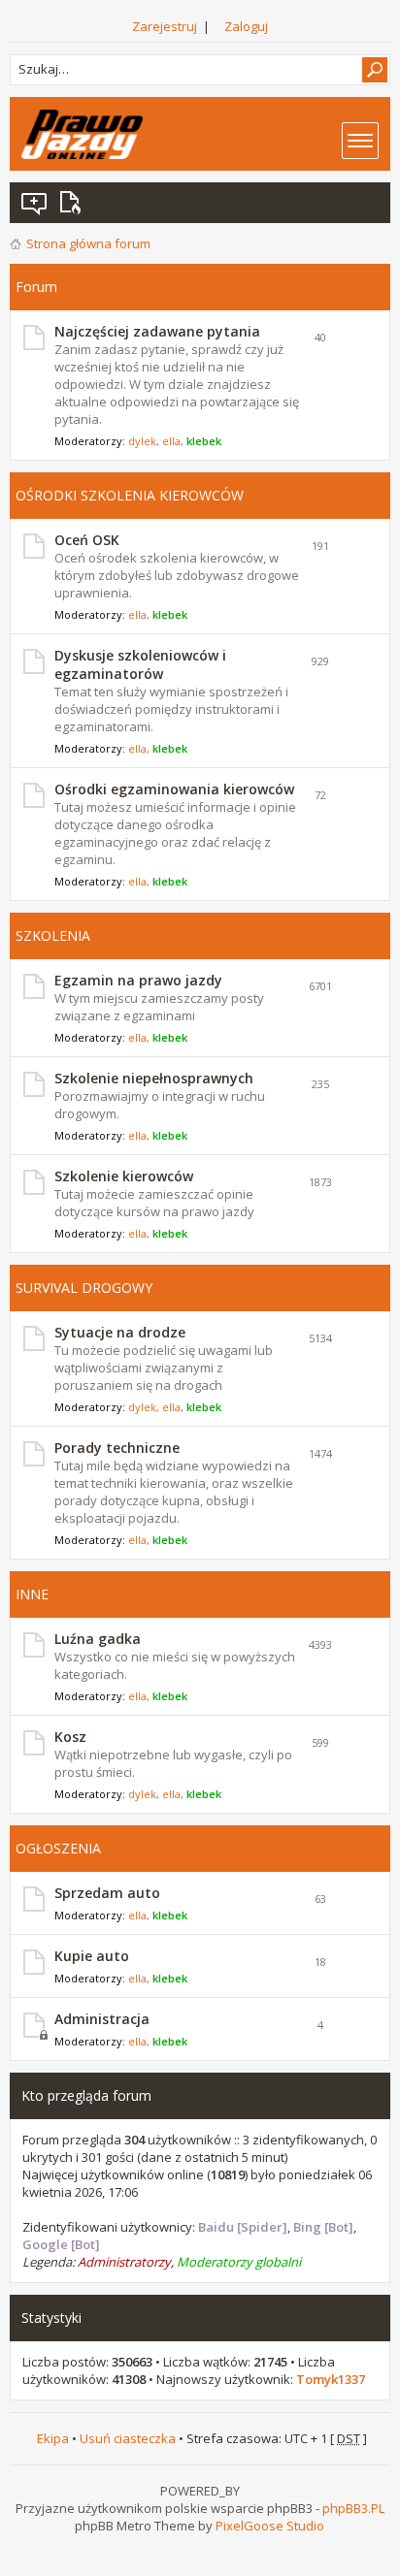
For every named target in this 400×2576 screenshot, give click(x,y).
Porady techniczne (117, 1448)
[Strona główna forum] (82, 134)
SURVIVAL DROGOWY (84, 1288)
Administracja (102, 2019)
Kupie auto (92, 1956)
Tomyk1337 (331, 2379)
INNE (32, 1594)
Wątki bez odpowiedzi (35, 203)
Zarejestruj (165, 26)
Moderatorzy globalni (239, 2262)
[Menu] (360, 141)
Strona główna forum (88, 243)
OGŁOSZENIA (58, 1848)
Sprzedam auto (107, 1893)
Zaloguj (246, 26)
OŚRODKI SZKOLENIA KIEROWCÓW (130, 495)
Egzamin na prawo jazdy (138, 980)
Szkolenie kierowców (124, 1176)
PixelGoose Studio (270, 2526)
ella (171, 441)
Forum (36, 287)
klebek (204, 441)
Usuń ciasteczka (128, 2438)
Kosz (70, 1737)
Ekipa (53, 2438)
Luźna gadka (98, 1639)
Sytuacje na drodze (120, 1332)
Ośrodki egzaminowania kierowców (174, 789)
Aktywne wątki (74, 203)
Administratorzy (124, 2262)
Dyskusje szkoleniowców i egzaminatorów (140, 664)
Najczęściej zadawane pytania (157, 331)
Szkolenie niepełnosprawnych (154, 1078)
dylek (142, 441)
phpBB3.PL (353, 2508)
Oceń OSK (87, 540)
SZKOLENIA (53, 935)
